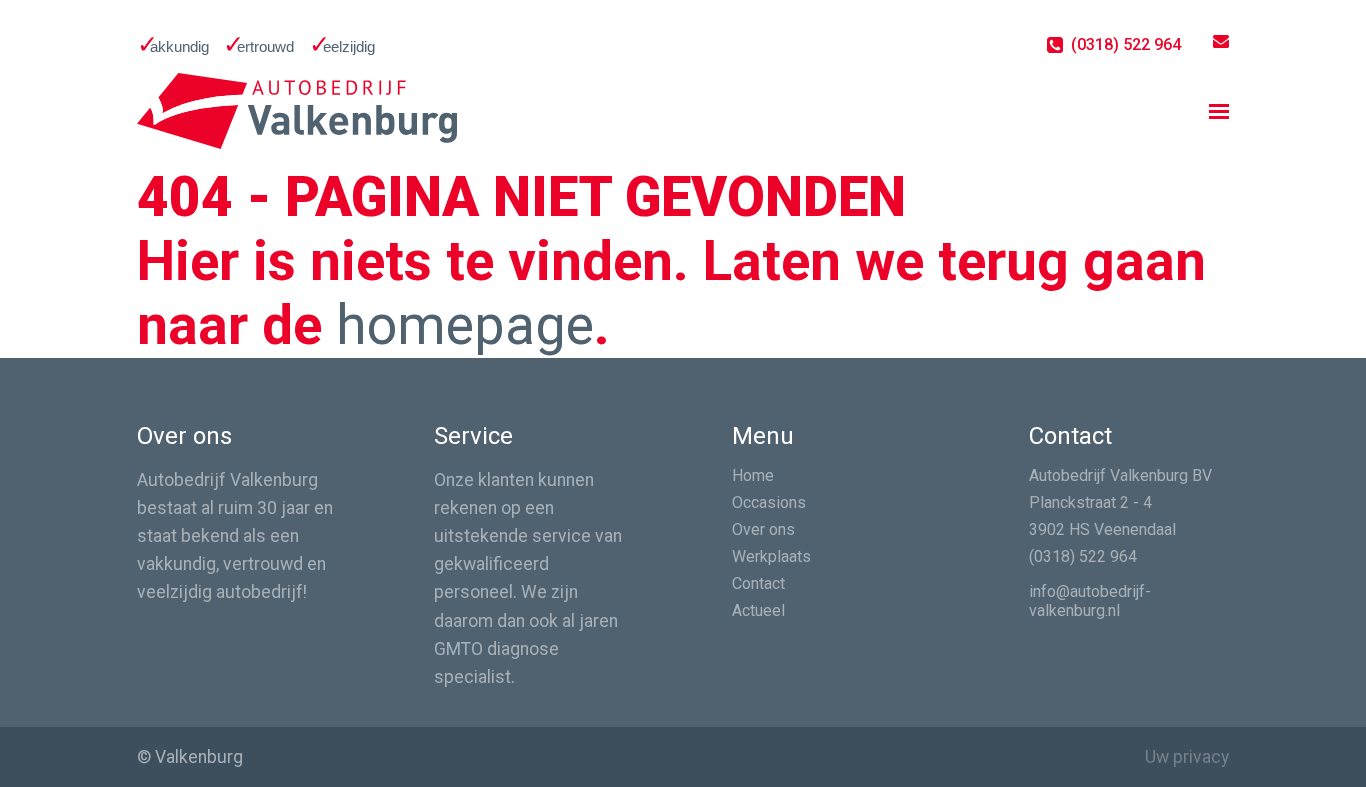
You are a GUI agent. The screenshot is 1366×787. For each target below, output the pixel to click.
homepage (465, 325)
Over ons (763, 529)
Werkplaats (771, 556)
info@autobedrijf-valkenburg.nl (1090, 601)
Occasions (769, 502)
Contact (758, 583)
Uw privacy (1187, 757)
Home (753, 475)
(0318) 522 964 (1083, 556)
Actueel (758, 610)
